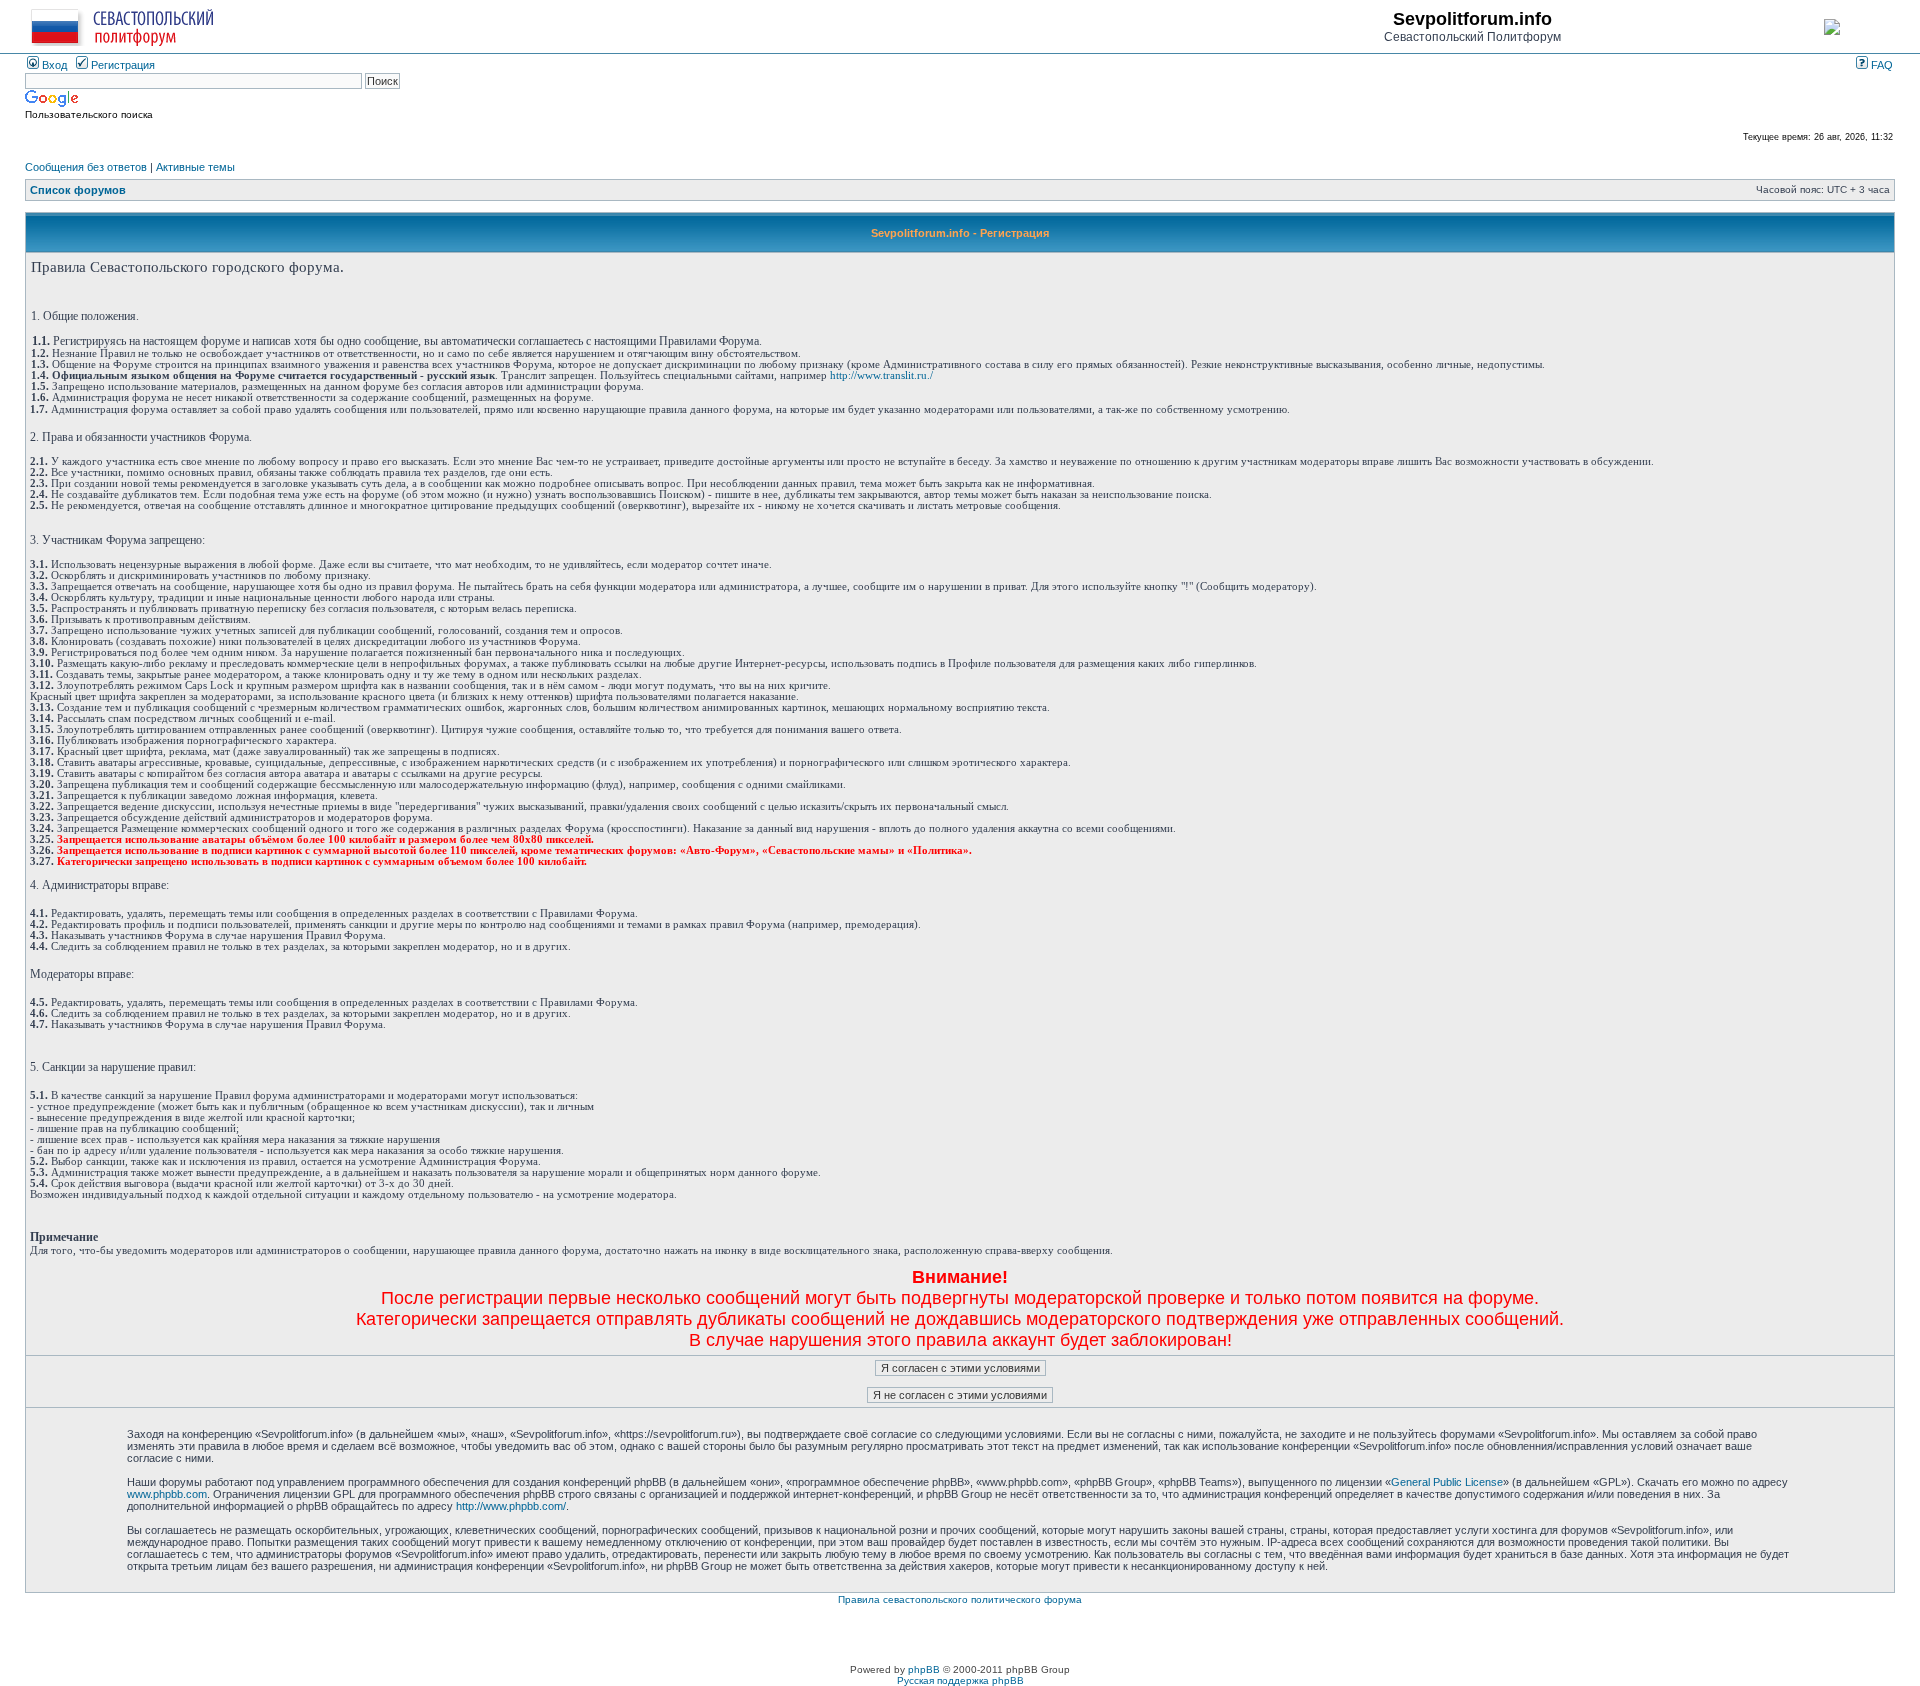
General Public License (1447, 1482)
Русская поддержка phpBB (960, 1680)
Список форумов (78, 190)
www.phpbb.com (167, 1494)
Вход (53, 65)
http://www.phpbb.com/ (511, 1506)
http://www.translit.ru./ (881, 375)
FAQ (1880, 65)
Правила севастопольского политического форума (960, 1599)
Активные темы (195, 167)
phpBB (924, 1669)
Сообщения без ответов (86, 167)
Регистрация (121, 65)
